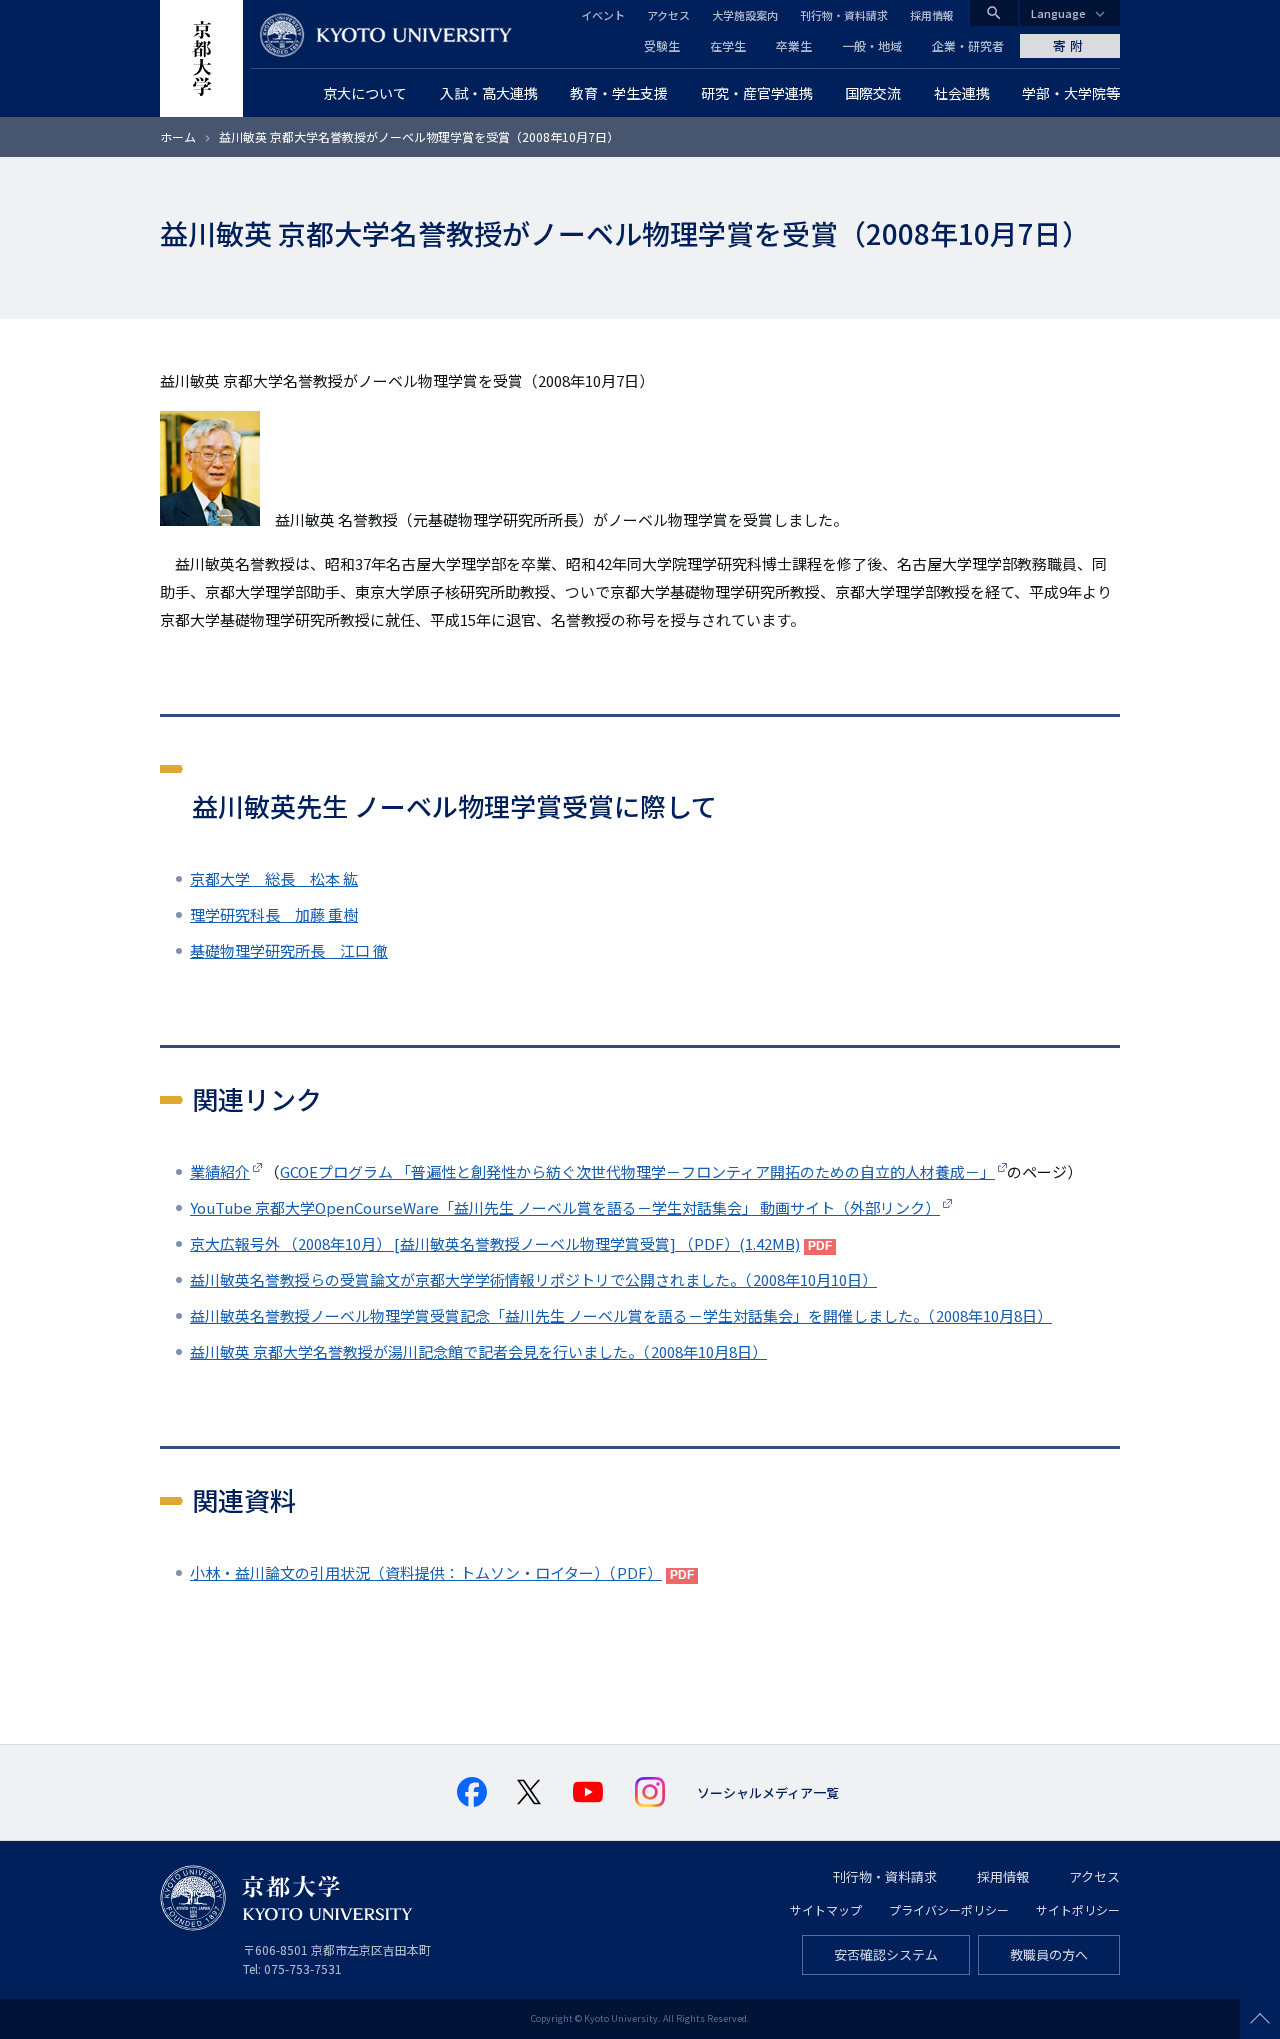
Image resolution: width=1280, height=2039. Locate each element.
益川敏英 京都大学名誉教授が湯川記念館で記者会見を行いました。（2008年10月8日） (478, 1351)
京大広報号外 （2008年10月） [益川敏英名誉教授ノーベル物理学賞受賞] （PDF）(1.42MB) (495, 1243)
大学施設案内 (745, 15)
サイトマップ (826, 1909)
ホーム (178, 136)
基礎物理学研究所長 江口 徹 (289, 950)
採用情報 (932, 15)
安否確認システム (886, 1954)
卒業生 (794, 45)
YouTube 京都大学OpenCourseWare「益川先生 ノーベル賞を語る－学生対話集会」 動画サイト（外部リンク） (565, 1207)
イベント (603, 15)
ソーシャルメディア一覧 (768, 1792)
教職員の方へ (1049, 1954)
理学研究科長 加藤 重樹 (274, 914)
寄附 (1070, 45)
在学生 (728, 45)
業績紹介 (220, 1171)
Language (1058, 13)
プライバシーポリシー (949, 1909)
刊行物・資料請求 (844, 15)
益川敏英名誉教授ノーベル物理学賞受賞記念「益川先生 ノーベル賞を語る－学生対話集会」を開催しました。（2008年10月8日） (621, 1315)
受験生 (662, 45)
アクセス (668, 15)
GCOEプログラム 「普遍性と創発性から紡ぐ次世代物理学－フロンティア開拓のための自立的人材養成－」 (637, 1171)
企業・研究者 (968, 45)
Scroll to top (1260, 2019)
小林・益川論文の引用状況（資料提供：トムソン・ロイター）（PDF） (426, 1572)
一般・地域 (872, 45)
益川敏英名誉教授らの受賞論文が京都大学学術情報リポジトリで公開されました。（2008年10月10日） (533, 1279)
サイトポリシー (1078, 1909)
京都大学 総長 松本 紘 (274, 878)
